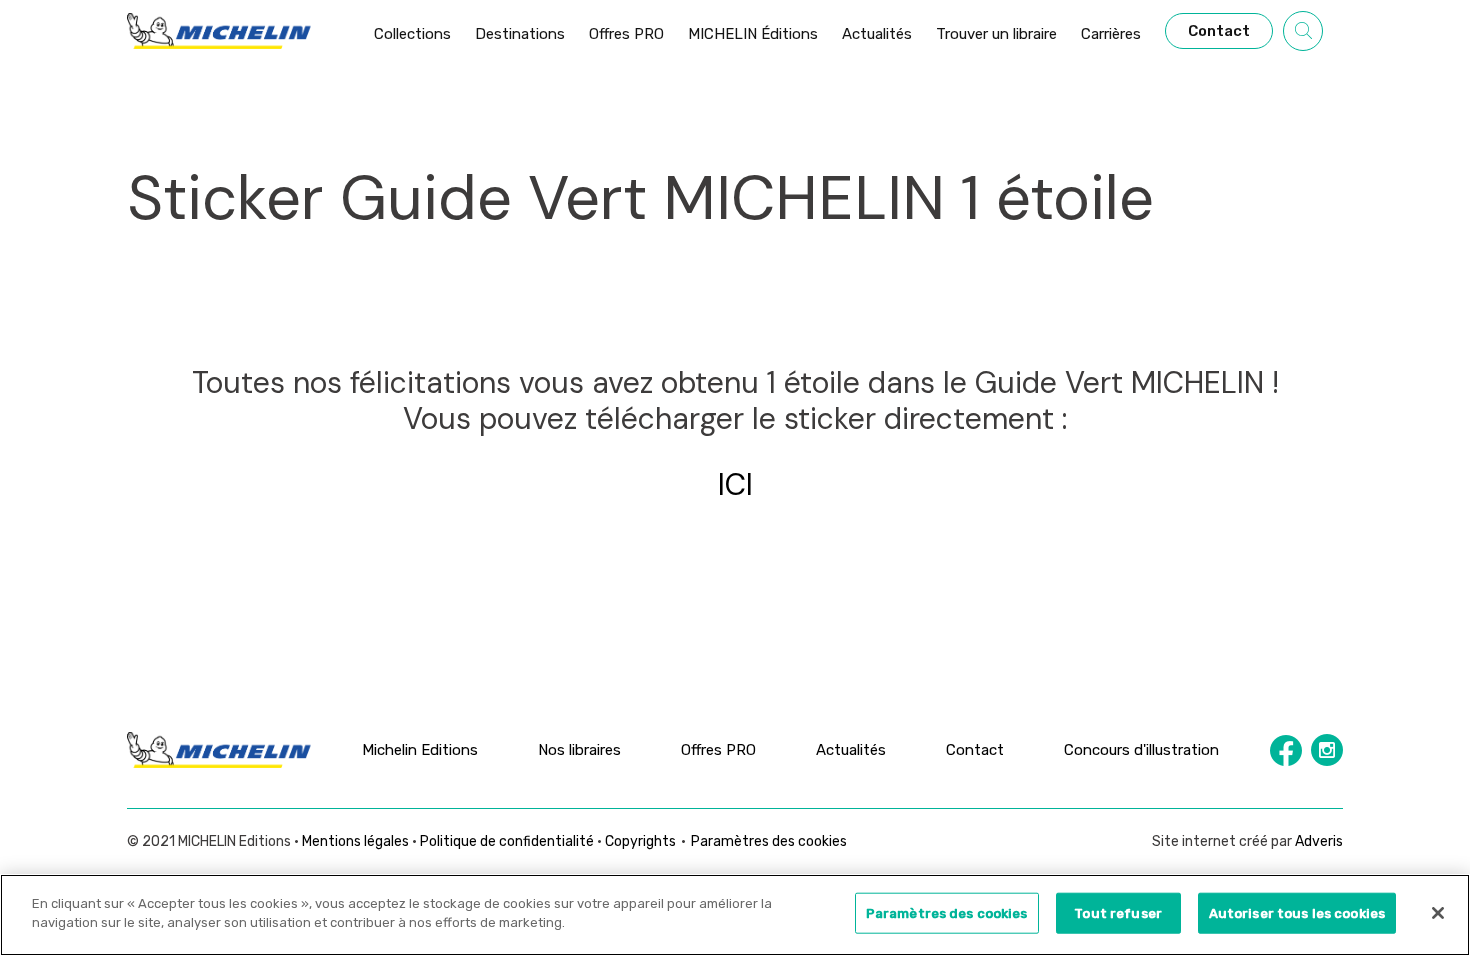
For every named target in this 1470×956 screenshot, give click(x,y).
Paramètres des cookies (769, 841)
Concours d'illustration (1141, 750)
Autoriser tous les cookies (1297, 913)
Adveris (1319, 841)
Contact (975, 750)
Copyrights (640, 841)
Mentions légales (355, 841)
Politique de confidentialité (507, 841)
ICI (735, 485)
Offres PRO (718, 750)
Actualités (851, 750)
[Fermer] (1438, 913)
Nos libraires (579, 750)
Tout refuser (1118, 913)
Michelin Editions (420, 750)
